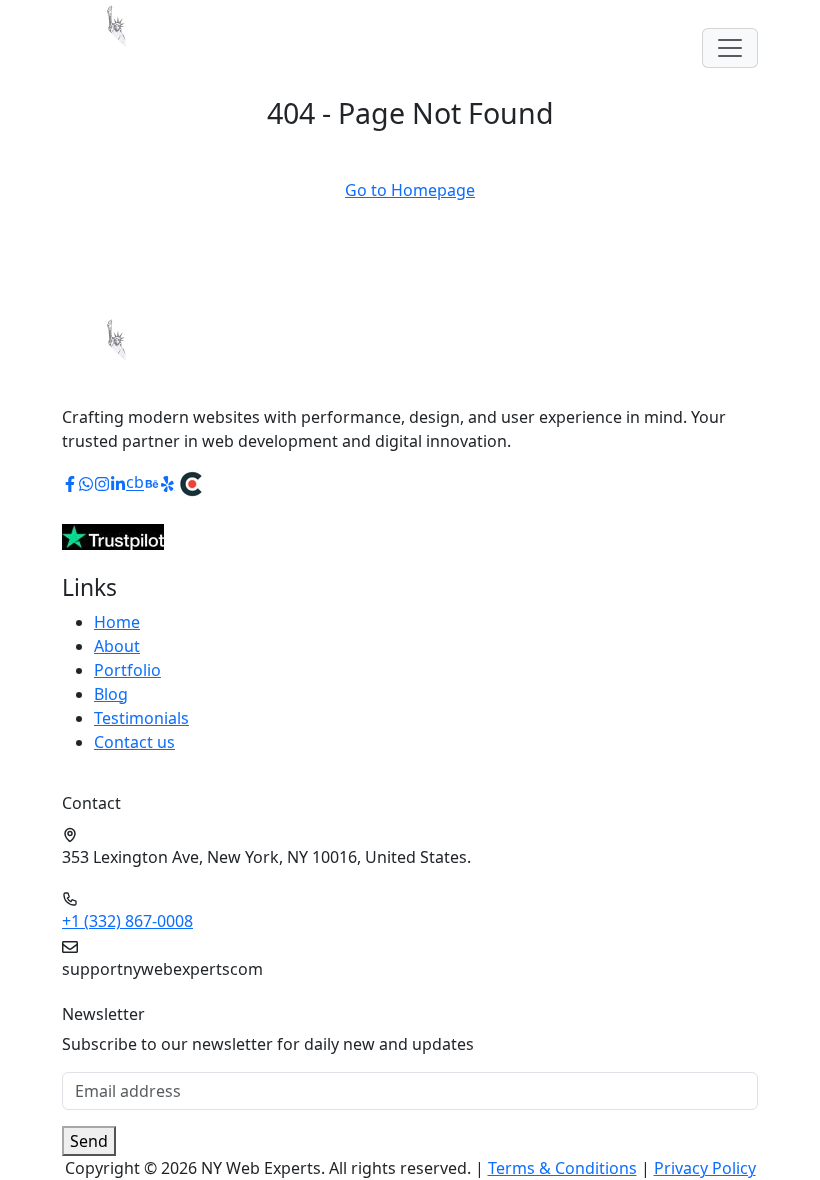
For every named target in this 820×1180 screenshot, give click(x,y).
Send (89, 1141)
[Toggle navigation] (730, 48)
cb (135, 483)
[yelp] (168, 483)
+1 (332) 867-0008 (127, 921)
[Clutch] (191, 483)
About (117, 646)
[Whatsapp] (86, 483)
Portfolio (127, 670)
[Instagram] (102, 483)
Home (117, 622)
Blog (111, 694)
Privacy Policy (705, 1168)
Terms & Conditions (562, 1168)
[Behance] (152, 483)
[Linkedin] (118, 483)
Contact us (134, 742)
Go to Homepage (410, 190)
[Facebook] (70, 483)
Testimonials (141, 718)
